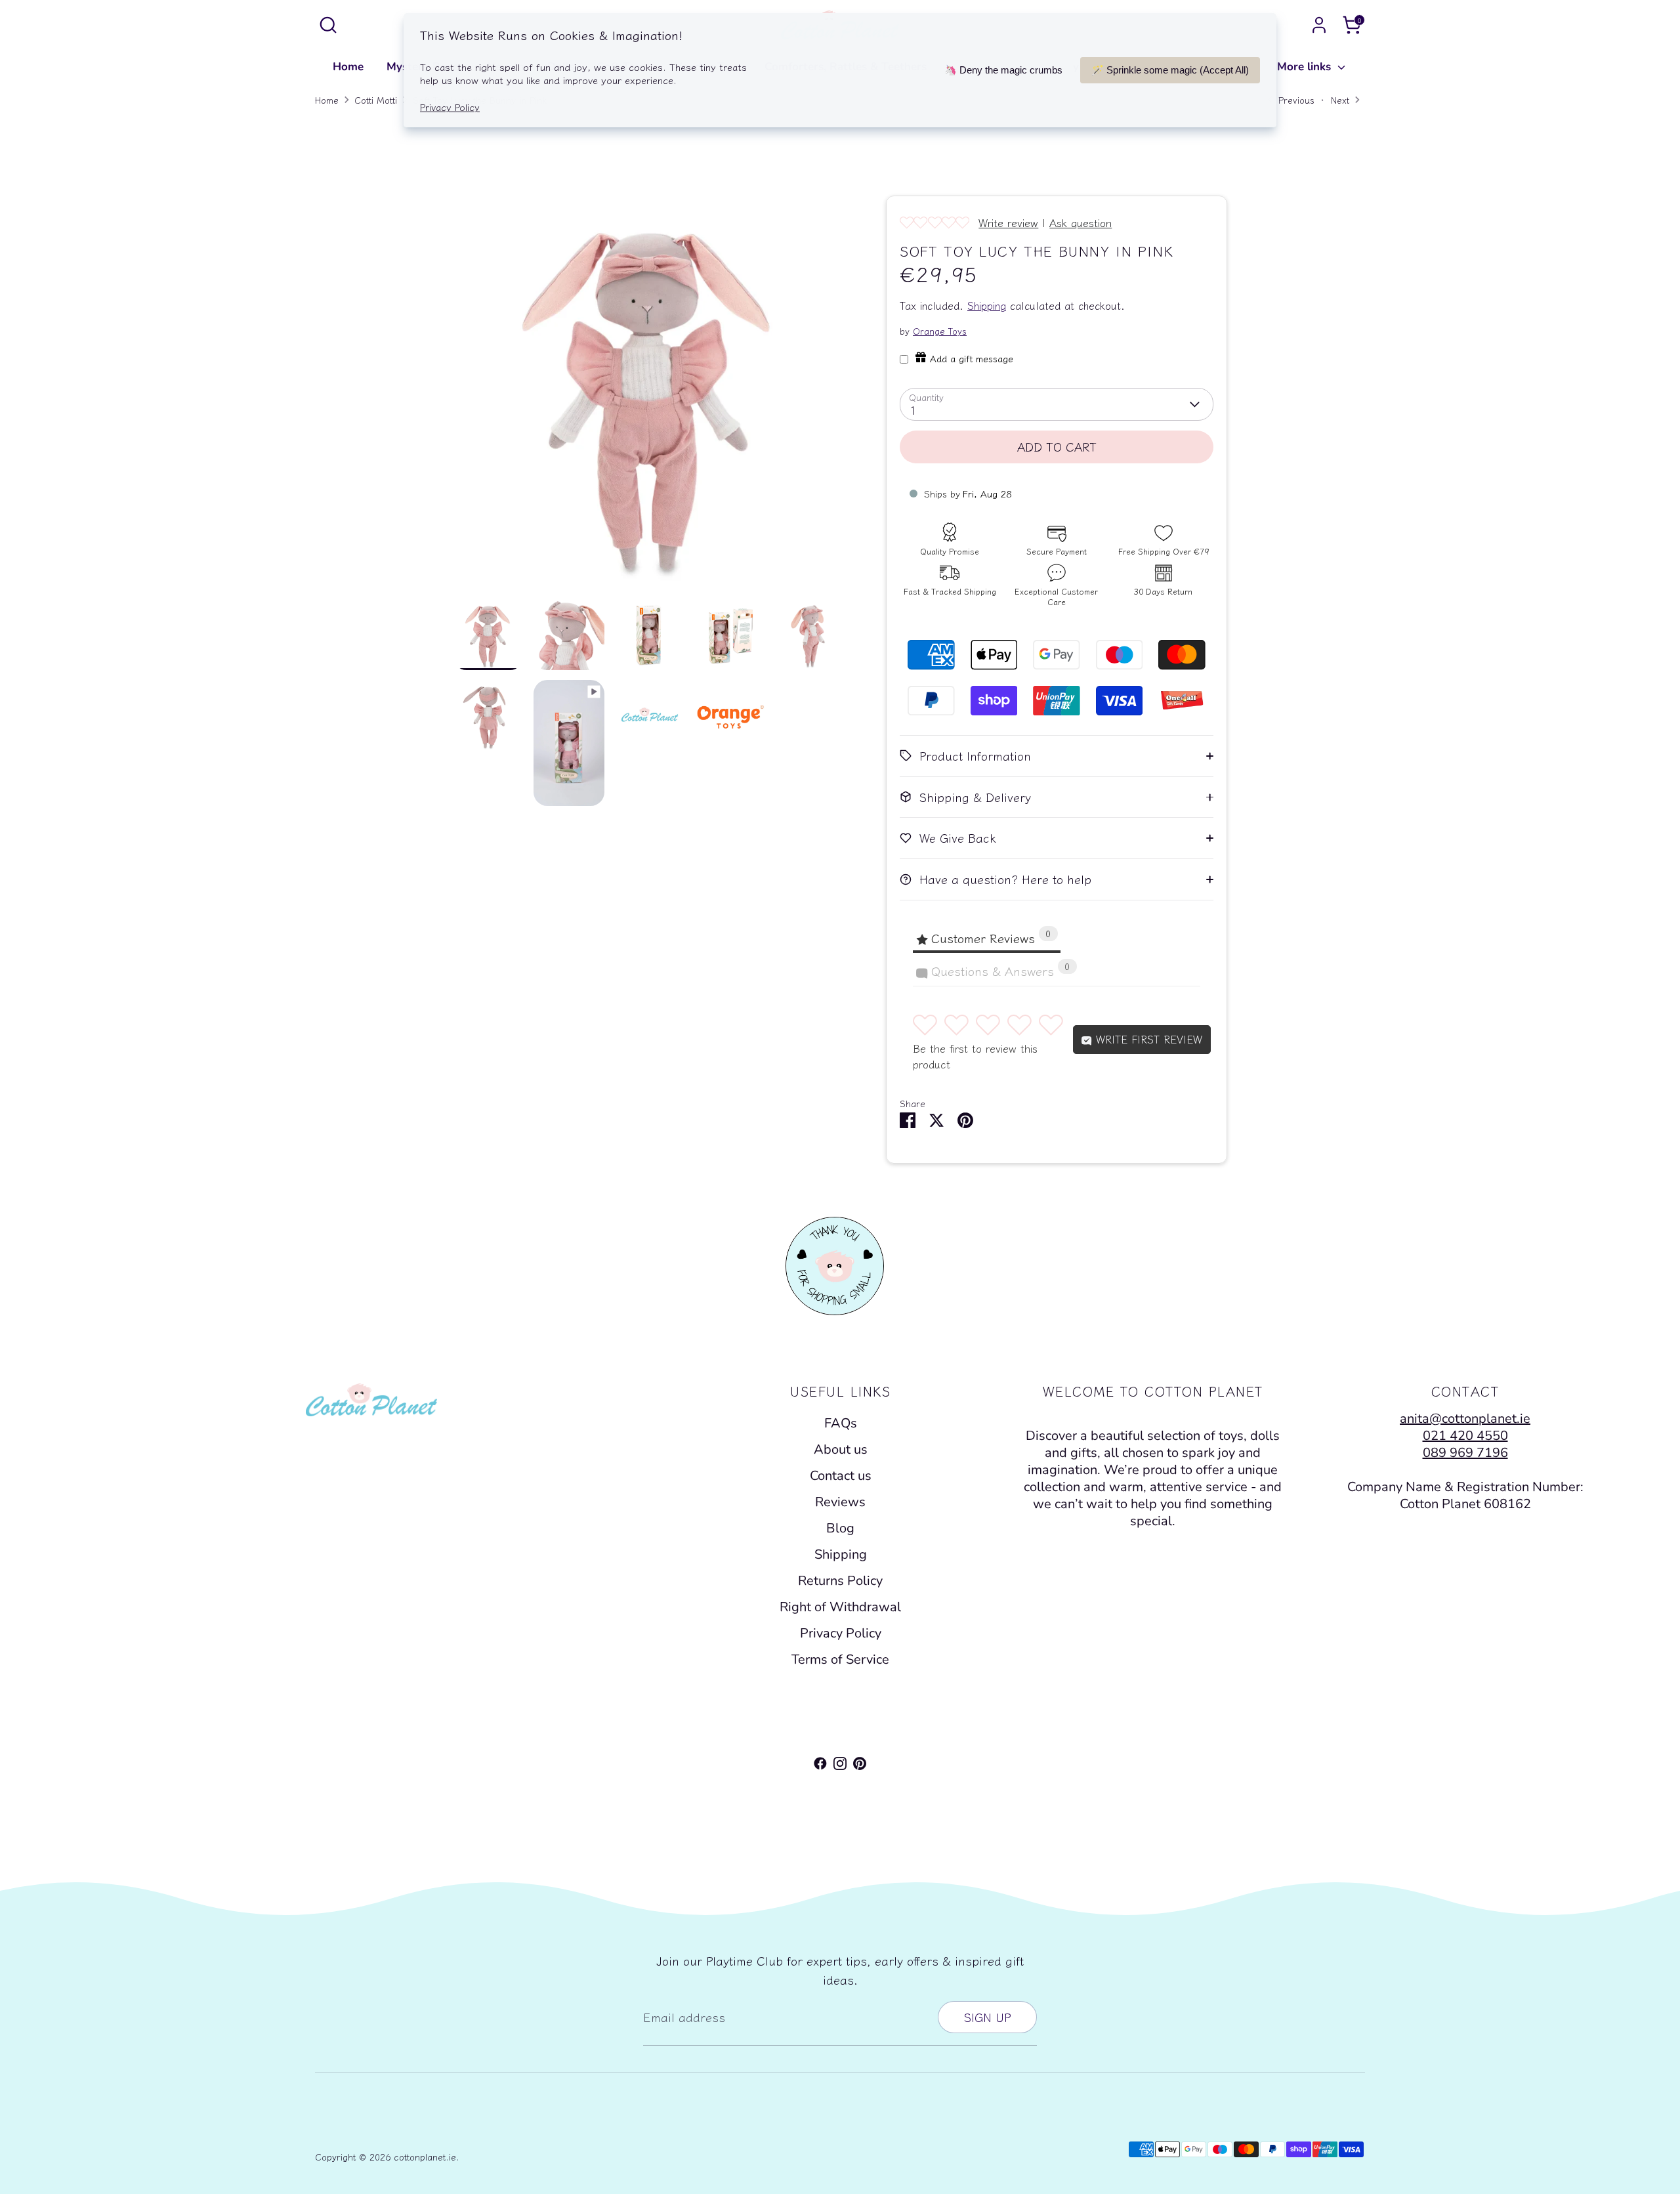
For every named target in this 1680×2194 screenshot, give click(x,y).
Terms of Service (840, 1659)
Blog (840, 1528)
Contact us (841, 1476)
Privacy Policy (841, 1633)
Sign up (987, 2017)
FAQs (841, 1423)
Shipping (987, 306)
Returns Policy (840, 1581)
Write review (1008, 222)
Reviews (840, 1502)
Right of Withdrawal (840, 1607)
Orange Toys (940, 331)
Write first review (1147, 1039)
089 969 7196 (1465, 1453)
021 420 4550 (1465, 1436)
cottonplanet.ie (425, 2157)
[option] (650, 397)
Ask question (1081, 222)
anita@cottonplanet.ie (1465, 1419)
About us (841, 1449)
